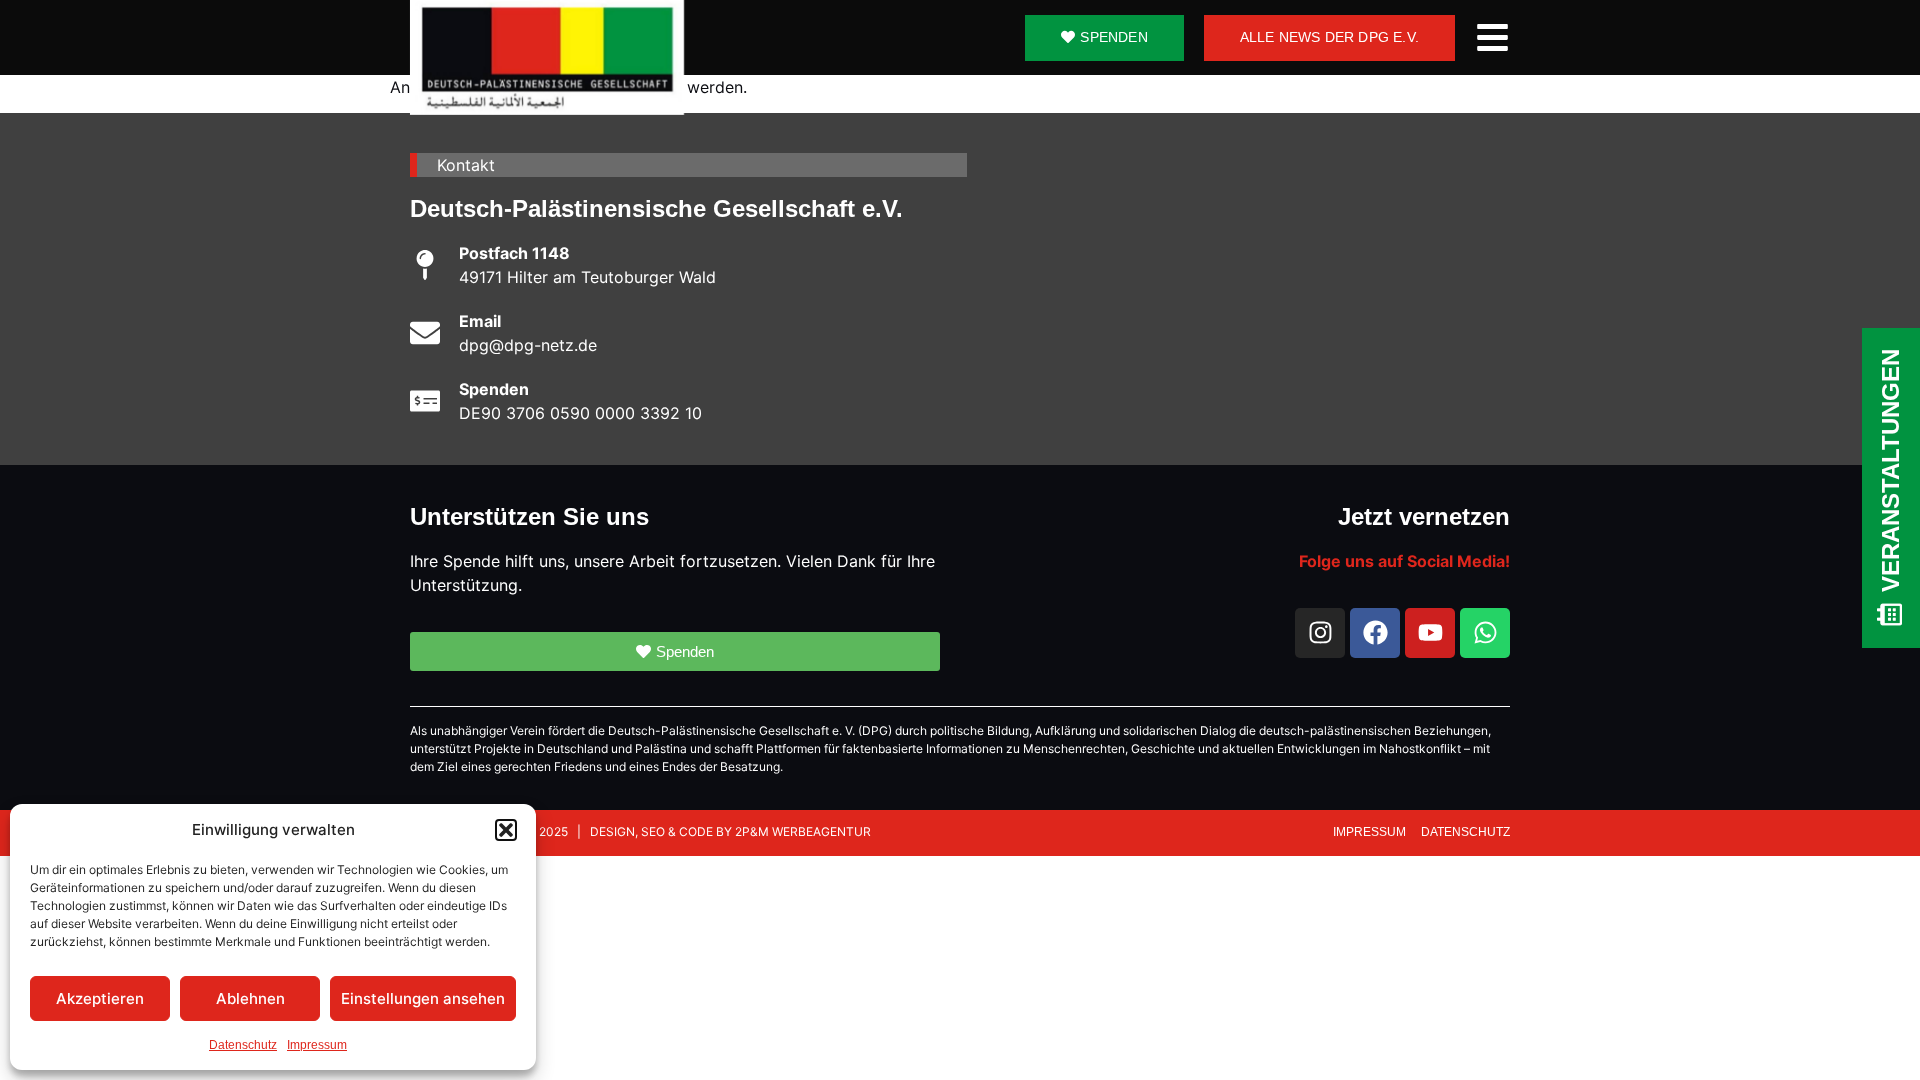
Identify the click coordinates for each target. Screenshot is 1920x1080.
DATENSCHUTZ (1465, 832)
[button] (506, 830)
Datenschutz (243, 1045)
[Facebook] (1375, 633)
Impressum (317, 1045)
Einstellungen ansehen (423, 998)
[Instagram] (1320, 633)
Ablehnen (250, 998)
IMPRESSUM (1371, 832)
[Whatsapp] (1485, 633)
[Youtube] (1430, 633)
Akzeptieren (100, 998)
